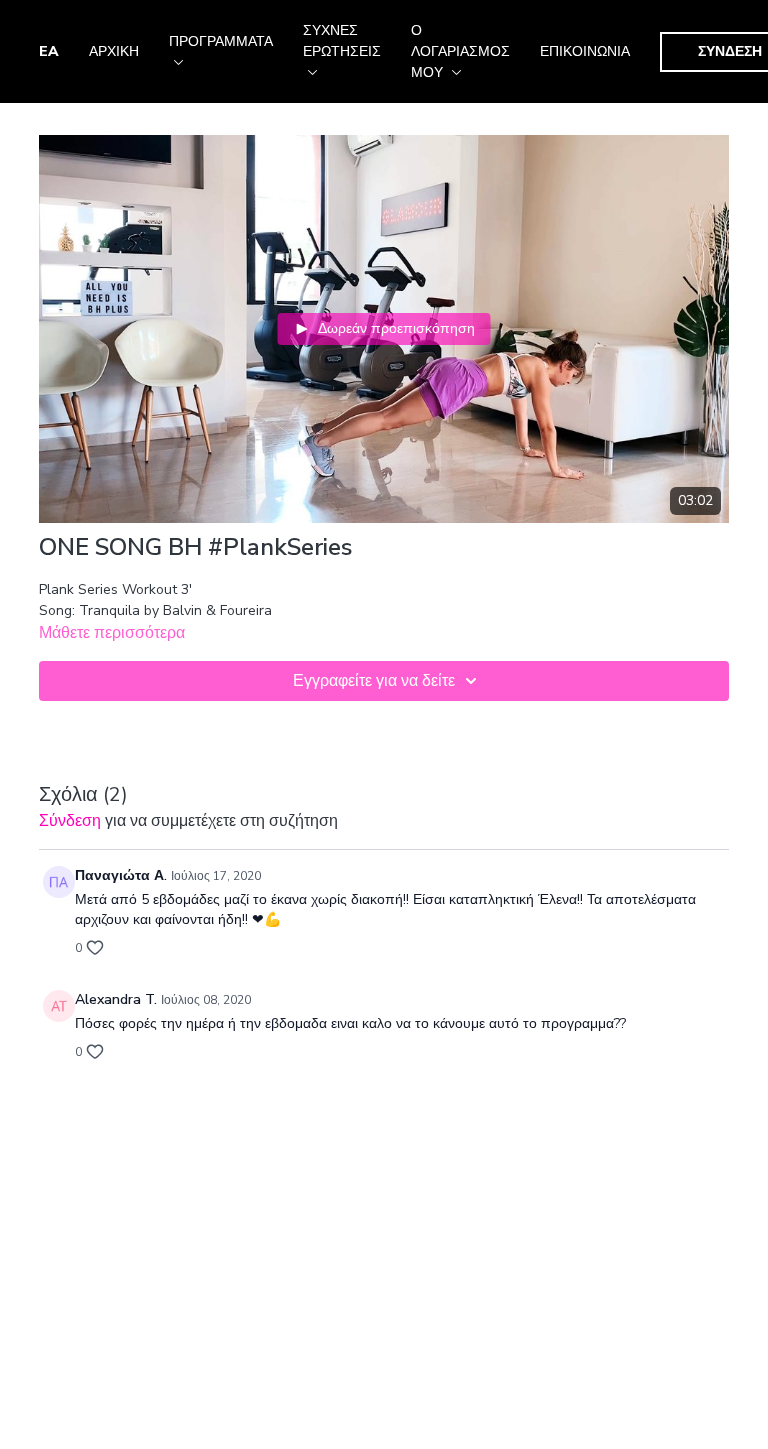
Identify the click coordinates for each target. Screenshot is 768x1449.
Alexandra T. (116, 999)
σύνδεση (70, 821)
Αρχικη (114, 51)
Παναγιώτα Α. (121, 875)
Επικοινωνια (585, 51)
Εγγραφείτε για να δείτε (374, 681)
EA (49, 51)
